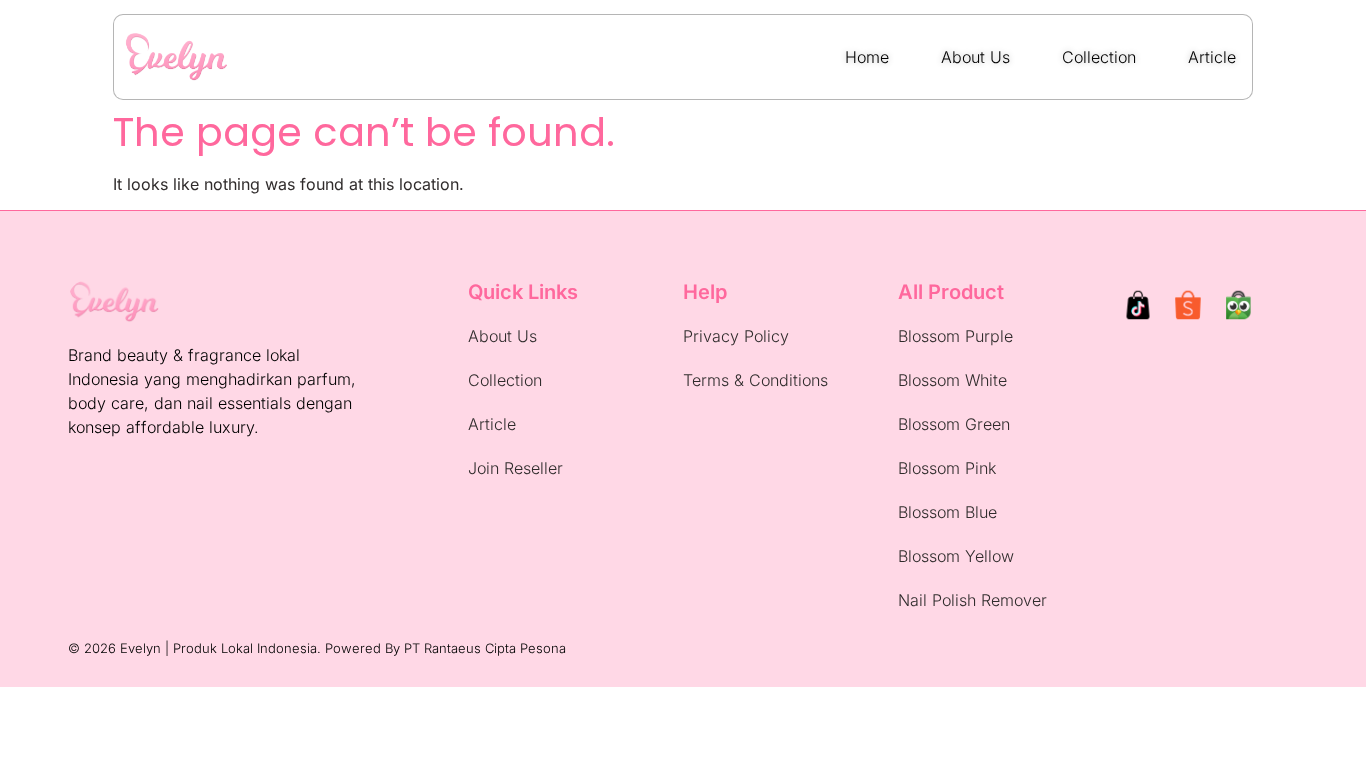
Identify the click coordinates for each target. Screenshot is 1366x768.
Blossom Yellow (956, 556)
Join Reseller (515, 468)
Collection (505, 380)
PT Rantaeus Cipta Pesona (485, 648)
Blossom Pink (947, 468)
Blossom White (952, 380)
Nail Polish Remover (972, 600)
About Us (502, 336)
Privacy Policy (736, 336)
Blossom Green (954, 424)
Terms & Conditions (755, 380)
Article (492, 424)
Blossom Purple (955, 336)
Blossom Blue (947, 512)
